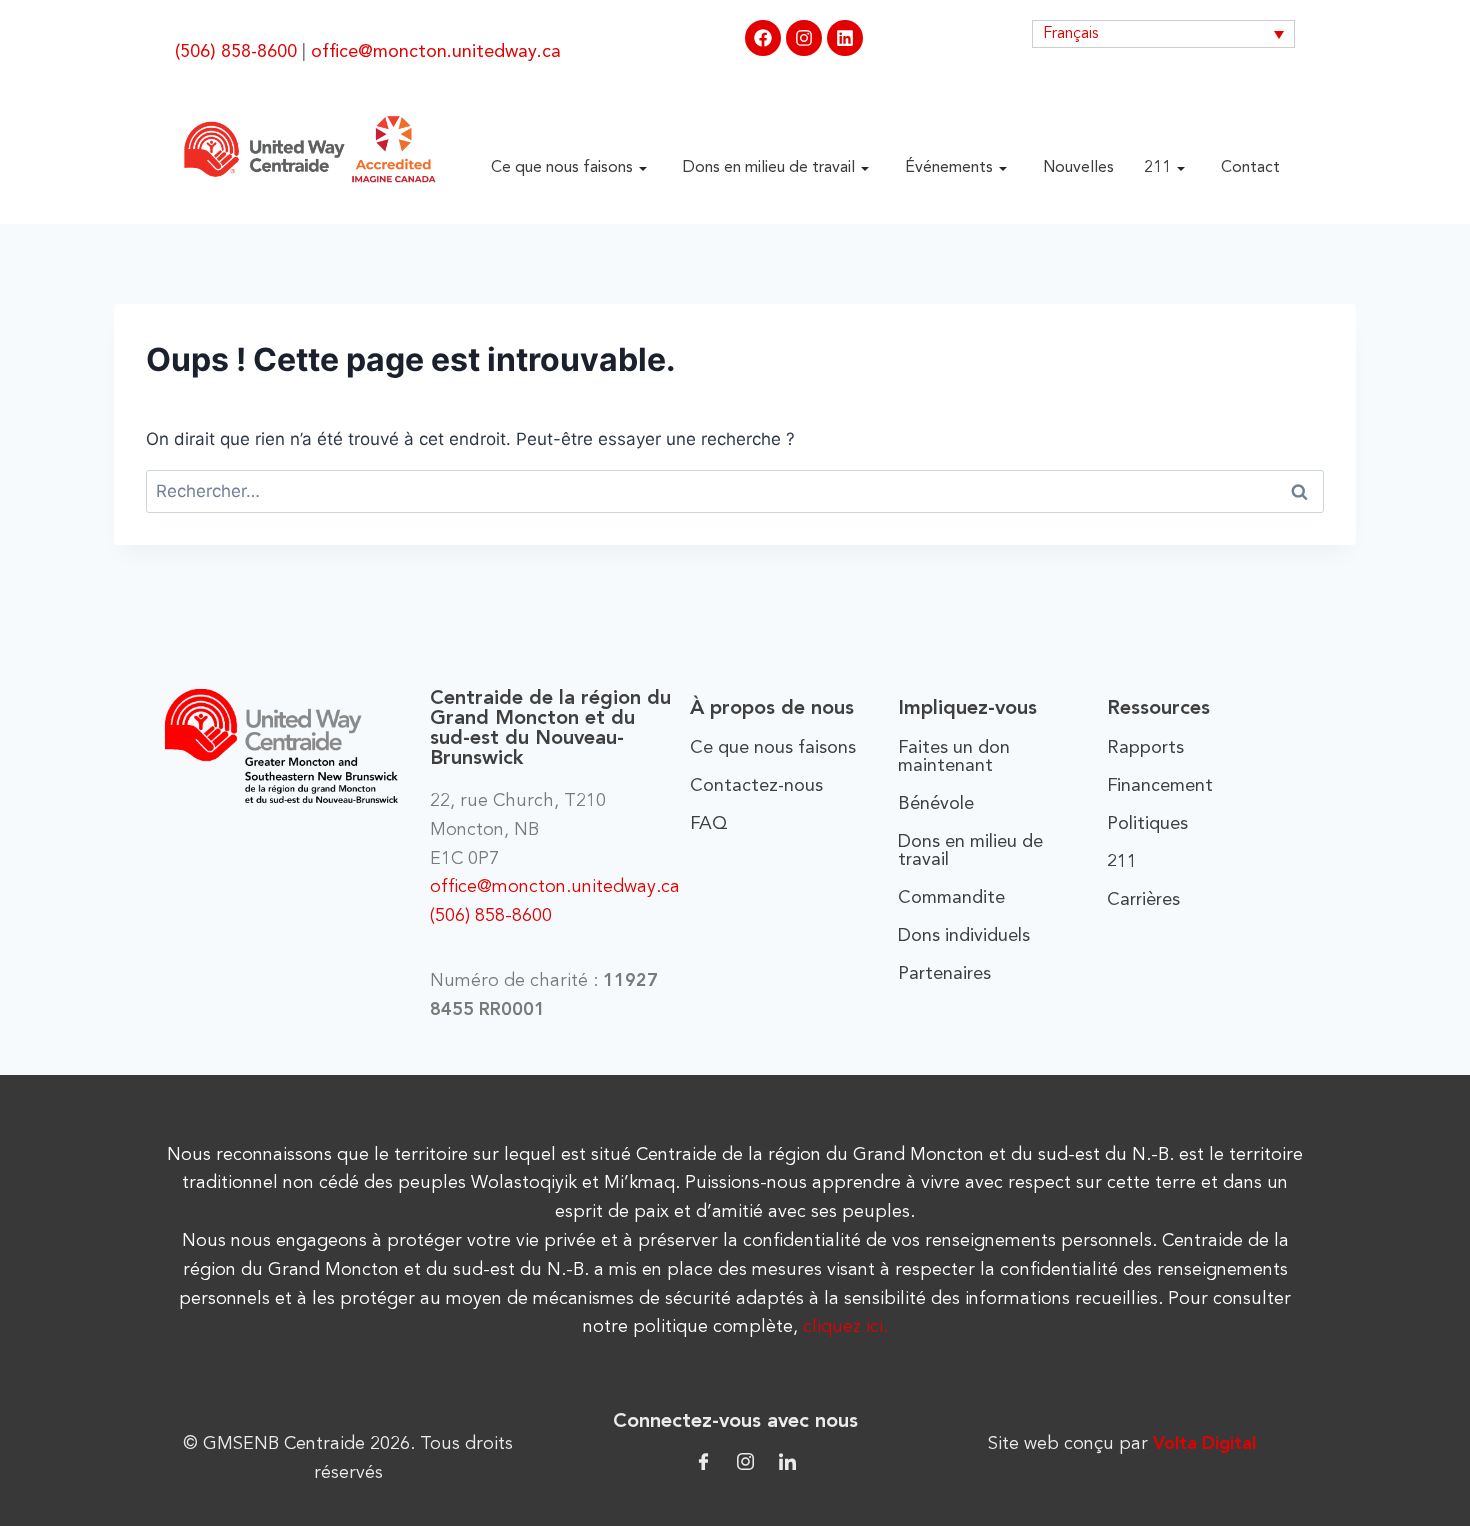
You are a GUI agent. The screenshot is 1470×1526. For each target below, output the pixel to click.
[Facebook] (763, 38)
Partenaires (944, 974)
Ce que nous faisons (562, 168)
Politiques (1147, 824)
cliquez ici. (845, 1327)
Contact (1250, 168)
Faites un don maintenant (954, 757)
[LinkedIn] (787, 1460)
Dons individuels (964, 936)
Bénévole (936, 804)
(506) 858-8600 (236, 52)
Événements (949, 168)
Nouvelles (1078, 168)
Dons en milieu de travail (769, 168)
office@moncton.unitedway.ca (436, 52)
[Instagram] (804, 38)
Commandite (951, 898)
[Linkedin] (845, 38)
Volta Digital (1204, 1444)
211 (1157, 168)
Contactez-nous (756, 786)
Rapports (1145, 748)
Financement (1160, 786)
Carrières (1143, 900)
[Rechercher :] (735, 491)
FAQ (709, 824)
